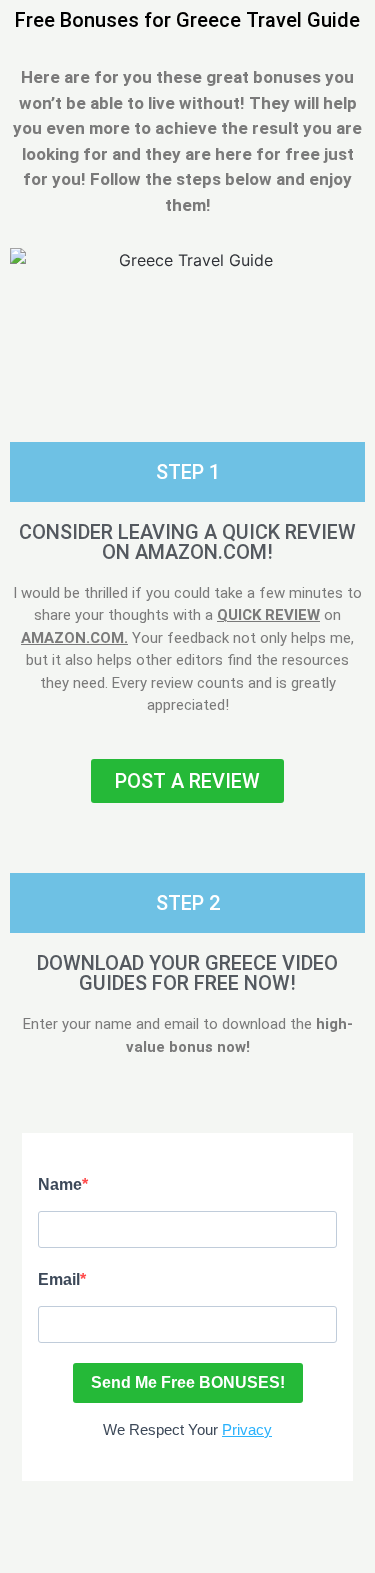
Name (60, 1184)
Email (59, 1279)
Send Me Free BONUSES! (188, 1382)
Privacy (247, 1429)
